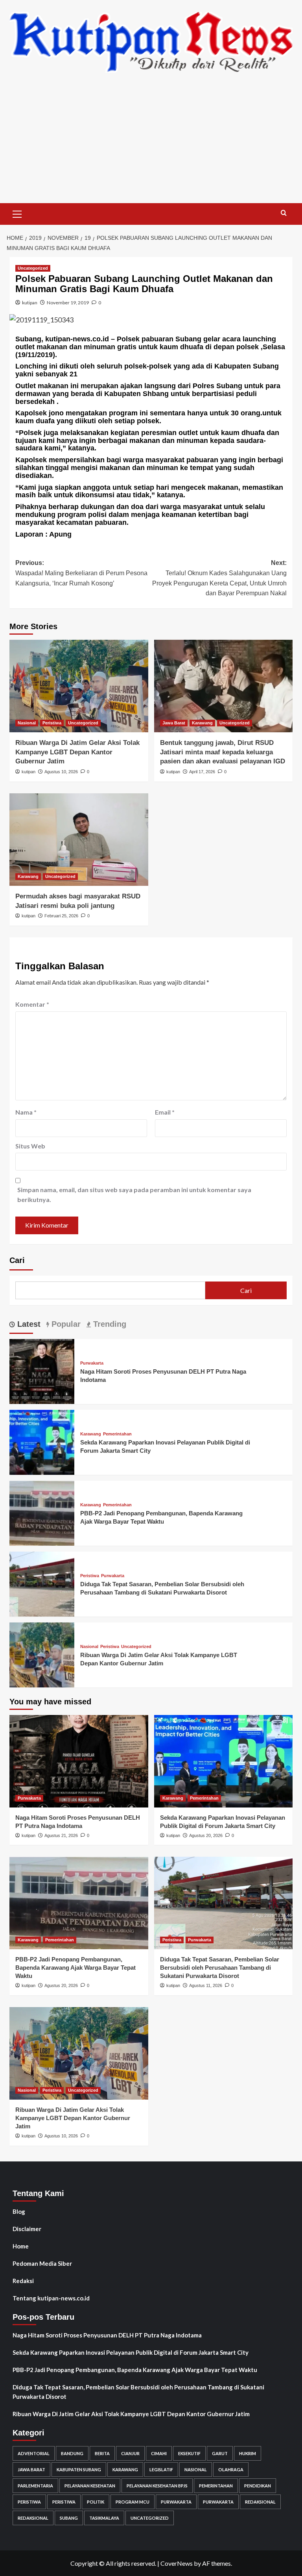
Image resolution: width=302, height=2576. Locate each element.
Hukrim (248, 2453)
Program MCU (133, 2502)
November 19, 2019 (68, 303)
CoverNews (177, 2563)
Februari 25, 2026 (61, 916)
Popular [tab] (65, 1324)
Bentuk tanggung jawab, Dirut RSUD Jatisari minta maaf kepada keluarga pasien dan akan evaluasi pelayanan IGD (223, 752)
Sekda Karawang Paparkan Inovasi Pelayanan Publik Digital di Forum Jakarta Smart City (131, 2352)
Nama (26, 1112)
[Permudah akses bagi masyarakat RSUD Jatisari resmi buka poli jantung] (79, 840)
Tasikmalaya (104, 2518)
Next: (219, 578)
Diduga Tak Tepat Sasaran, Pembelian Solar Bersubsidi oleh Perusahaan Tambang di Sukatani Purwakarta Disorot (220, 1968)
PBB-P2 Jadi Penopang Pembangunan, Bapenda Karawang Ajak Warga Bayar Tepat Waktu (75, 1968)
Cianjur (130, 2453)
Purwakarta (92, 1363)
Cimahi (159, 2453)
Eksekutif (189, 2453)
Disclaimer (27, 2229)
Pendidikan (258, 2486)
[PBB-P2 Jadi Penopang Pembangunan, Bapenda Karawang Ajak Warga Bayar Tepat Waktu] (42, 1512)
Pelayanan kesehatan (90, 2486)
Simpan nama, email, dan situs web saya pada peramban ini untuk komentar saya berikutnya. (134, 1195)
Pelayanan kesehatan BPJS (157, 2486)
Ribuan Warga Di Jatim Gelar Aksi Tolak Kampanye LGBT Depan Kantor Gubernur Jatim (77, 752)
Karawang (202, 723)
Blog (19, 2211)
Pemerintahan (117, 1434)
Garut (220, 2453)
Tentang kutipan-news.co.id (51, 2298)
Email (165, 1112)
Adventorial (34, 2453)
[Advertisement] (151, 144)
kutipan (30, 303)
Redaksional (260, 2502)
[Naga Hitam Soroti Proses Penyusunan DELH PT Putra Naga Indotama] (42, 1370)
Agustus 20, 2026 (206, 1835)
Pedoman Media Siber (42, 2263)
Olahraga (231, 2470)
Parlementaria (35, 2486)
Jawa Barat (174, 723)
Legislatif (161, 2470)
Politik (96, 2502)
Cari (17, 1260)
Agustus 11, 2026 (206, 1985)
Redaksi (23, 2281)
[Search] (284, 213)
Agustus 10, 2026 (61, 772)
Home (21, 2246)
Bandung (72, 2453)
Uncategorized (33, 268)
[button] (17, 213)
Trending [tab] (109, 1324)
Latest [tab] (28, 1324)
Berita (102, 2453)
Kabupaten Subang (79, 2470)
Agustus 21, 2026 (61, 1835)
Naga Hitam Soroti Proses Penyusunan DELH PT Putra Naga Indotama (107, 2335)
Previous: (81, 573)
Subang (69, 2518)
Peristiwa (52, 723)
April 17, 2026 (202, 772)
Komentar (32, 1004)
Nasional (27, 723)
